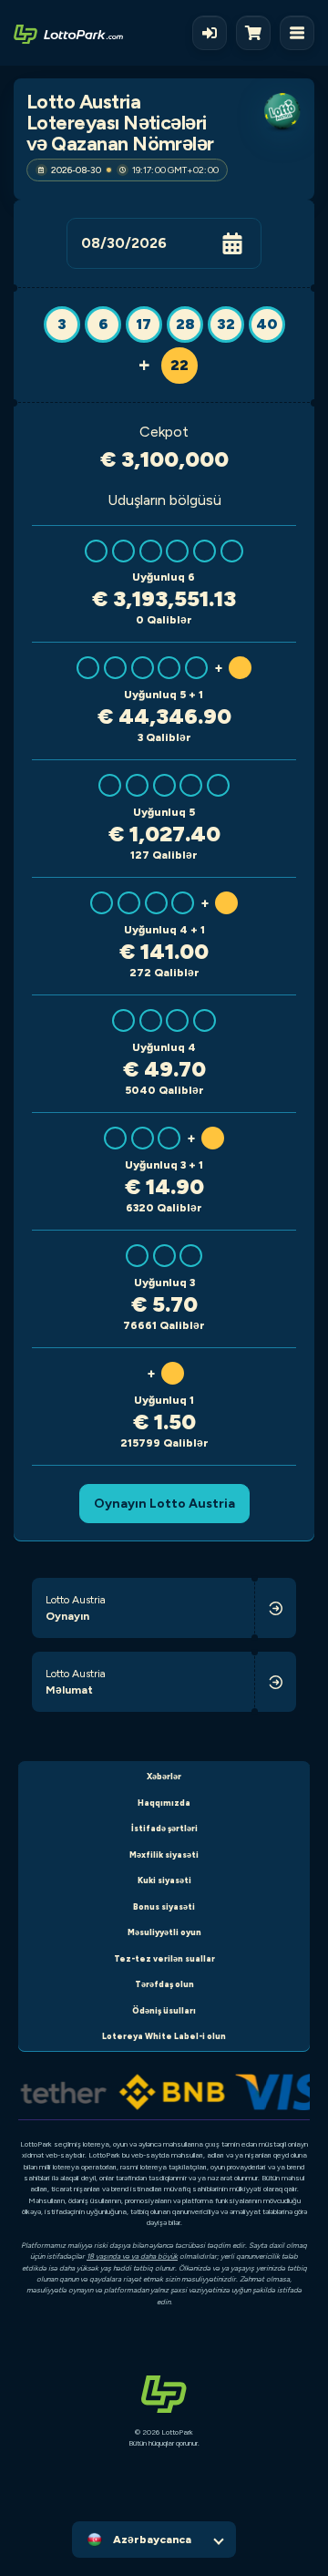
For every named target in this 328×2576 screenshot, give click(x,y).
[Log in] (210, 33)
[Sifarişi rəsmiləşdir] (258, 33)
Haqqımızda (164, 1803)
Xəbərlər (164, 1776)
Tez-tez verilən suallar (164, 1958)
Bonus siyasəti (164, 1906)
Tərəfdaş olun (164, 1984)
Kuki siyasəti (164, 1880)
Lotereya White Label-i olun (164, 2036)
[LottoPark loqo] (68, 33)
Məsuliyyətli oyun (164, 1932)
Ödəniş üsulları (164, 2010)
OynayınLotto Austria (164, 1503)
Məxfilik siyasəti (164, 1855)
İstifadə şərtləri (164, 1828)
